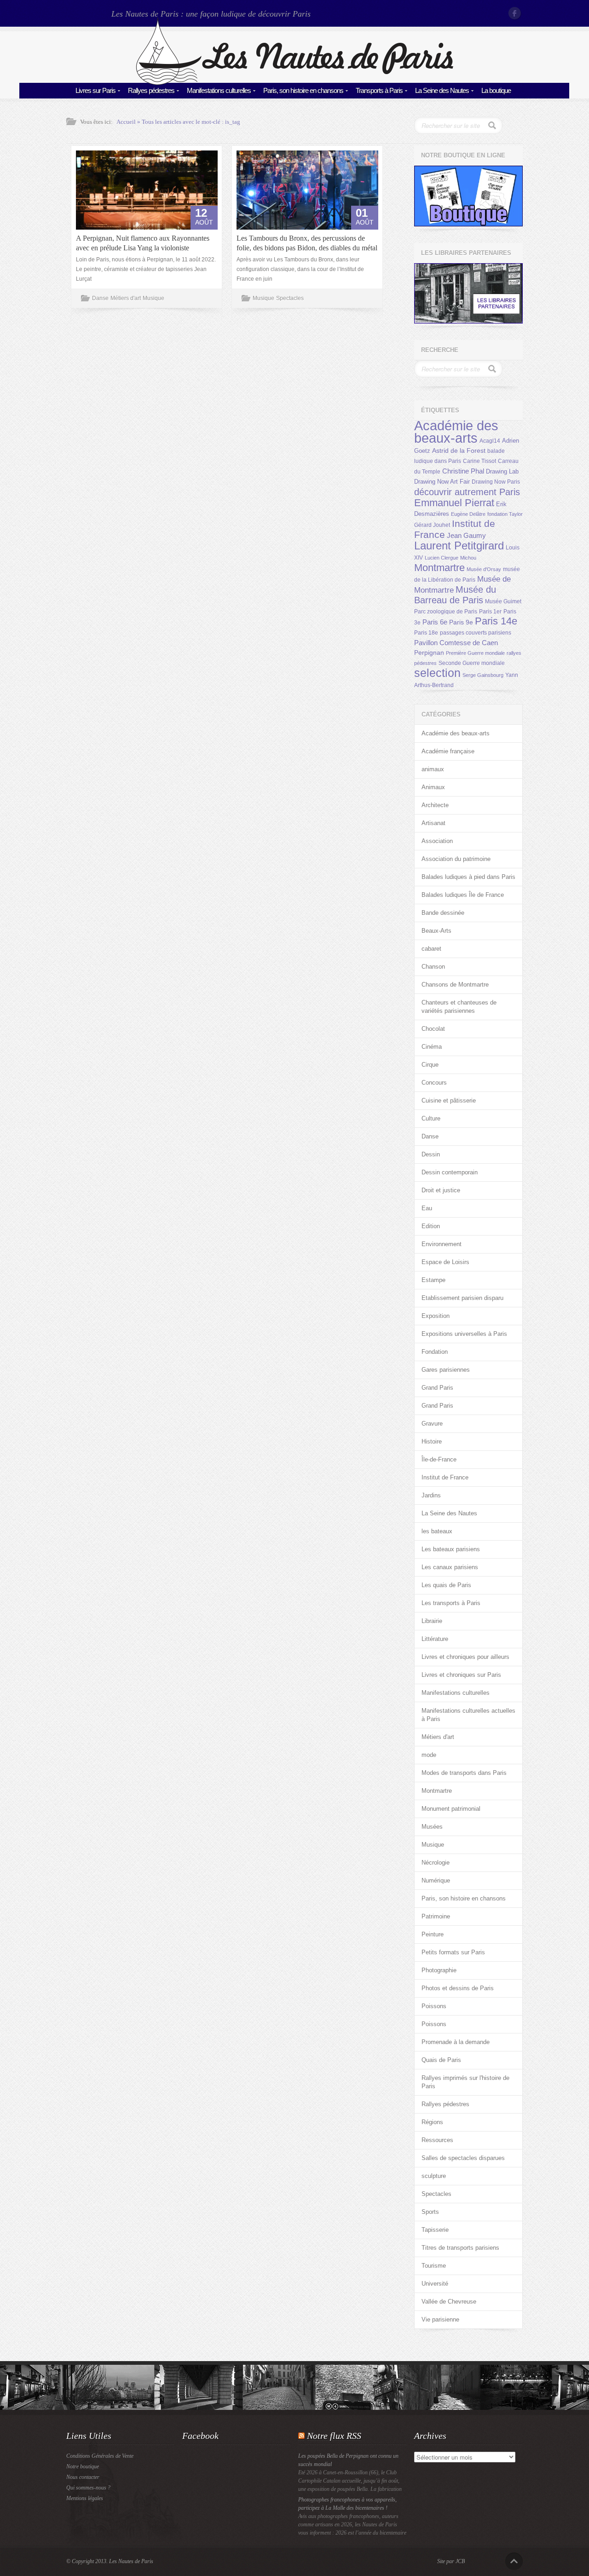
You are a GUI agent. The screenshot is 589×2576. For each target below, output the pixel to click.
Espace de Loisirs (445, 1262)
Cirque (430, 1065)
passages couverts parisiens (476, 633)
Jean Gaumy (466, 536)
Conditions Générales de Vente (100, 2456)
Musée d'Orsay (484, 569)
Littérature (435, 1639)
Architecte (435, 805)
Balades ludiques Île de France (463, 895)
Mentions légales (85, 2498)
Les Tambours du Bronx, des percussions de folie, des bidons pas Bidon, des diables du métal (307, 243)
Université (435, 2284)
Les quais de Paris (446, 1585)
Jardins (431, 1495)
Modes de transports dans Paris (464, 1773)
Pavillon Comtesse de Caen (456, 643)
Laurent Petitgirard (459, 546)
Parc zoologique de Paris (446, 612)
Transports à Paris (379, 90)
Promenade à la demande (456, 2042)
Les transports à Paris (451, 1603)
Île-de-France (439, 1459)
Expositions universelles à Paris (464, 1334)
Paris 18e (426, 633)
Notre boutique (83, 2466)
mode (429, 1755)
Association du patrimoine (456, 859)
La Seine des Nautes (442, 90)
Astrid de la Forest (459, 451)
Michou (468, 558)
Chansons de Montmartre (455, 985)
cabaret (431, 949)
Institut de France (445, 1477)
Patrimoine (436, 1916)
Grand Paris (437, 1388)
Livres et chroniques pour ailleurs (465, 1657)
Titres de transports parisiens (460, 2248)
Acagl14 (490, 441)
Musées (432, 1827)
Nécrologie (436, 1863)
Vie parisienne (440, 2319)
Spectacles (290, 298)
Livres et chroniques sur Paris (461, 1675)
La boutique (496, 90)
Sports (430, 2212)
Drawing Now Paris (496, 482)
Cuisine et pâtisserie (449, 1100)
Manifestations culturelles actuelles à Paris (468, 1715)
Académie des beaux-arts (456, 432)
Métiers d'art (126, 298)
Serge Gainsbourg (483, 675)
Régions (432, 2122)
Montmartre (439, 568)
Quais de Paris (441, 2060)
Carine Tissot (479, 461)
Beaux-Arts (436, 931)
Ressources (437, 2140)
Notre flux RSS (334, 2436)
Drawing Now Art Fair (442, 482)
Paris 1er (490, 612)
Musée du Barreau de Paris (455, 595)
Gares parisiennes (446, 1370)
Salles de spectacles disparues (463, 2158)
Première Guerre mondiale (475, 653)
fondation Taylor (505, 514)
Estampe (433, 1280)
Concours (434, 1083)
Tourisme (434, 2266)
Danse (100, 298)
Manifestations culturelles (219, 90)
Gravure (432, 1424)
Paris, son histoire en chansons (303, 90)
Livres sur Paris (95, 90)
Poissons (434, 2006)
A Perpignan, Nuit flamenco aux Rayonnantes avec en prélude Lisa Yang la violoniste (143, 243)
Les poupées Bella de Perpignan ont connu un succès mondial (348, 2460)
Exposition (436, 1316)
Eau (427, 1208)
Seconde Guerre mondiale (472, 663)
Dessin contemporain (450, 1172)
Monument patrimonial (451, 1809)
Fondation (435, 1352)
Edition (431, 1226)
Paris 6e (435, 622)
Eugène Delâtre (468, 514)
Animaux (433, 787)
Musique (153, 298)
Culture (431, 1118)
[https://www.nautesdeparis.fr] (294, 83)
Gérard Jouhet (432, 525)
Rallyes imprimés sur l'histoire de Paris (465, 2082)
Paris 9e (461, 622)
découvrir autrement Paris (467, 492)
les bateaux (437, 1531)
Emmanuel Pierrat (454, 503)
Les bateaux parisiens (451, 1549)
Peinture (433, 1934)
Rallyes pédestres (151, 90)
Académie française (448, 751)
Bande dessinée (443, 913)
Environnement (442, 1244)
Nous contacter (83, 2477)
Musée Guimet (503, 601)
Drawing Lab (502, 471)
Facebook (515, 13)
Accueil (126, 122)
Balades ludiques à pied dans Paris (468, 877)
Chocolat (433, 1029)
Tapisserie (435, 2230)
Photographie (439, 1970)
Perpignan (429, 653)
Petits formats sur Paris (453, 1952)
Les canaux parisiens (450, 1567)
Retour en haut (514, 2561)
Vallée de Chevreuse (449, 2302)
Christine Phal (463, 471)
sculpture (434, 2176)
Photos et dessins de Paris (458, 1988)
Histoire (432, 1441)
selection (437, 673)
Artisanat (433, 823)
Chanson (433, 967)
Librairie (432, 1621)
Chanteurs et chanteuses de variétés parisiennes (459, 1007)
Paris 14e (496, 621)
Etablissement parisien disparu (462, 1298)
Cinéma (432, 1047)
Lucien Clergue (442, 558)
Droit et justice (441, 1190)
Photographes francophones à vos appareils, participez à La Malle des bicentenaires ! (347, 2504)
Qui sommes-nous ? (88, 2488)
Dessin (431, 1154)
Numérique (436, 1880)
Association (437, 841)
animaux (433, 769)
